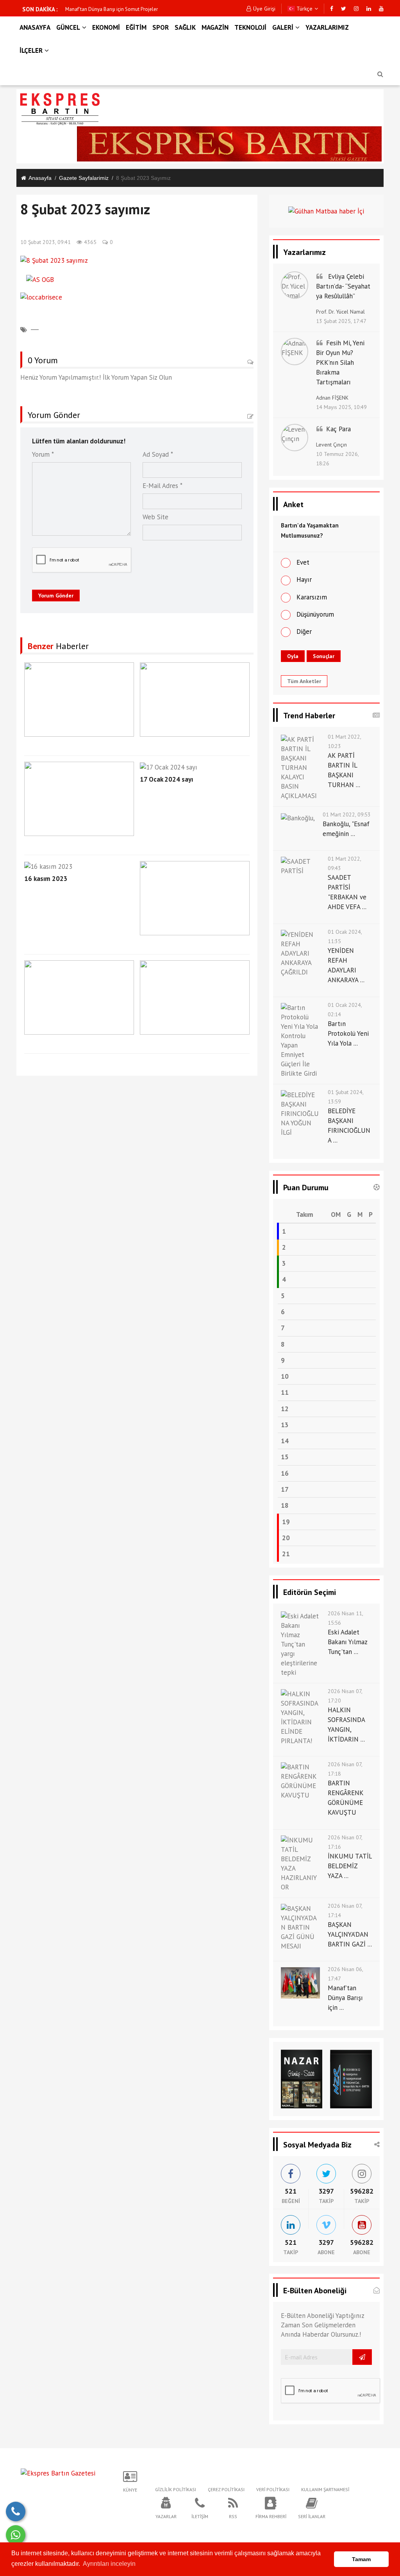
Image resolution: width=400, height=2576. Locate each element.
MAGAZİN (215, 27)
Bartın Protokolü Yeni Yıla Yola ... (348, 1033)
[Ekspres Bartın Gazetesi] (58, 2472)
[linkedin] (369, 9)
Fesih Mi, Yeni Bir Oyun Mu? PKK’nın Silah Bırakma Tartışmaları (340, 362)
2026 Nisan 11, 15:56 (345, 1618)
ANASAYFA (35, 27)
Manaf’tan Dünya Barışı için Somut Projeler (112, 9)
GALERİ (283, 27)
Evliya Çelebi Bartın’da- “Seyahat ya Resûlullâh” (343, 286)
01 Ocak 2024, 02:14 (345, 1010)
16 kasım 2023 (46, 879)
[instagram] (356, 9)
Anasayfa (40, 178)
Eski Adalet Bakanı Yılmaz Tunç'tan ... (347, 1642)
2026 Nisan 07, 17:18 (345, 1769)
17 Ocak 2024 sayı (166, 779)
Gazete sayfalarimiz (84, 178)
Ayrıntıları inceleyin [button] (109, 2564)
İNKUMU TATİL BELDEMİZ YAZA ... (350, 1866)
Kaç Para (338, 429)
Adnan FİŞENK (332, 398)
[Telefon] (16, 2511)
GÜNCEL (68, 27)
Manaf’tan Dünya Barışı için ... (345, 1998)
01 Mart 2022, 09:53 (347, 814)
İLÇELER (31, 50)
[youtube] (381, 9)
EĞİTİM (136, 27)
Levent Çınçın (331, 445)
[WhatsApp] (16, 2535)
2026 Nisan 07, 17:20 (345, 1696)
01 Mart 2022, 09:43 (344, 863)
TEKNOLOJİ (250, 27)
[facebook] (332, 9)
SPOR (161, 27)
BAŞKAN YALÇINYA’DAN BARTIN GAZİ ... (350, 1934)
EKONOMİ (106, 27)
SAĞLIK (185, 27)
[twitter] (344, 9)
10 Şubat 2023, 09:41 (46, 242)
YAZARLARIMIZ (327, 27)
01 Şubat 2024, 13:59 (346, 1097)
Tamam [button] (361, 2559)
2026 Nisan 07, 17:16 (345, 1842)
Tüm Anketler (304, 681)
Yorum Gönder (56, 596)
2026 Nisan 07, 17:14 (345, 1910)
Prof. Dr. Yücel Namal (340, 312)
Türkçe (304, 9)
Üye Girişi (264, 9)
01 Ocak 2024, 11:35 (345, 936)
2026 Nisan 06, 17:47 (345, 1974)
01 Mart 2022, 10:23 (344, 741)
